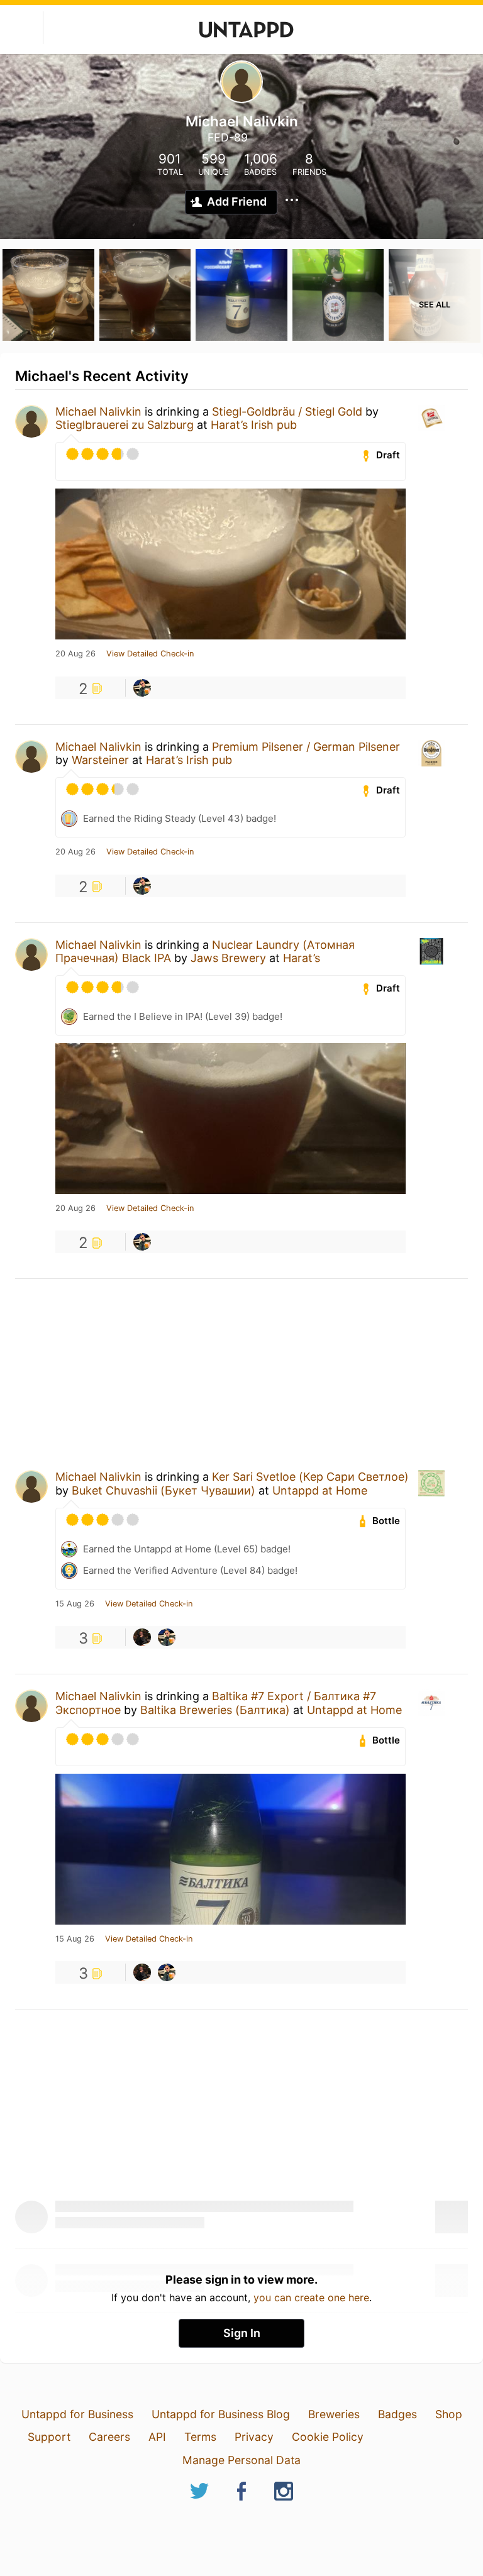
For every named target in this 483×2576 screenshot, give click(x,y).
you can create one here (311, 2297)
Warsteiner (100, 760)
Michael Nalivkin (98, 412)
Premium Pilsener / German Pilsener (306, 747)
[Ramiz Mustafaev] (142, 688)
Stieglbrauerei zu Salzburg (125, 425)
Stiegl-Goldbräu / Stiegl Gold (287, 412)
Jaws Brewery (228, 958)
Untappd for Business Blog (221, 2414)
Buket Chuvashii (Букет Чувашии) (164, 1490)
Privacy (254, 2437)
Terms (200, 2437)
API (157, 2437)
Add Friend (237, 202)
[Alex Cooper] (142, 1637)
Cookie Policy (328, 2437)
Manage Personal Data (241, 2460)
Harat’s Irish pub (254, 425)
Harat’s (302, 958)
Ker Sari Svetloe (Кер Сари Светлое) (310, 1477)
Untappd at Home (320, 1490)
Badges (397, 2414)
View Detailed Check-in (150, 654)
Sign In (242, 2333)
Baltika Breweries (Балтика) (215, 1710)
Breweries (334, 2414)
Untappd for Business (77, 2414)
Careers (109, 2437)
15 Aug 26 (75, 1604)
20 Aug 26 (75, 654)
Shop (449, 2414)
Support (49, 2437)
